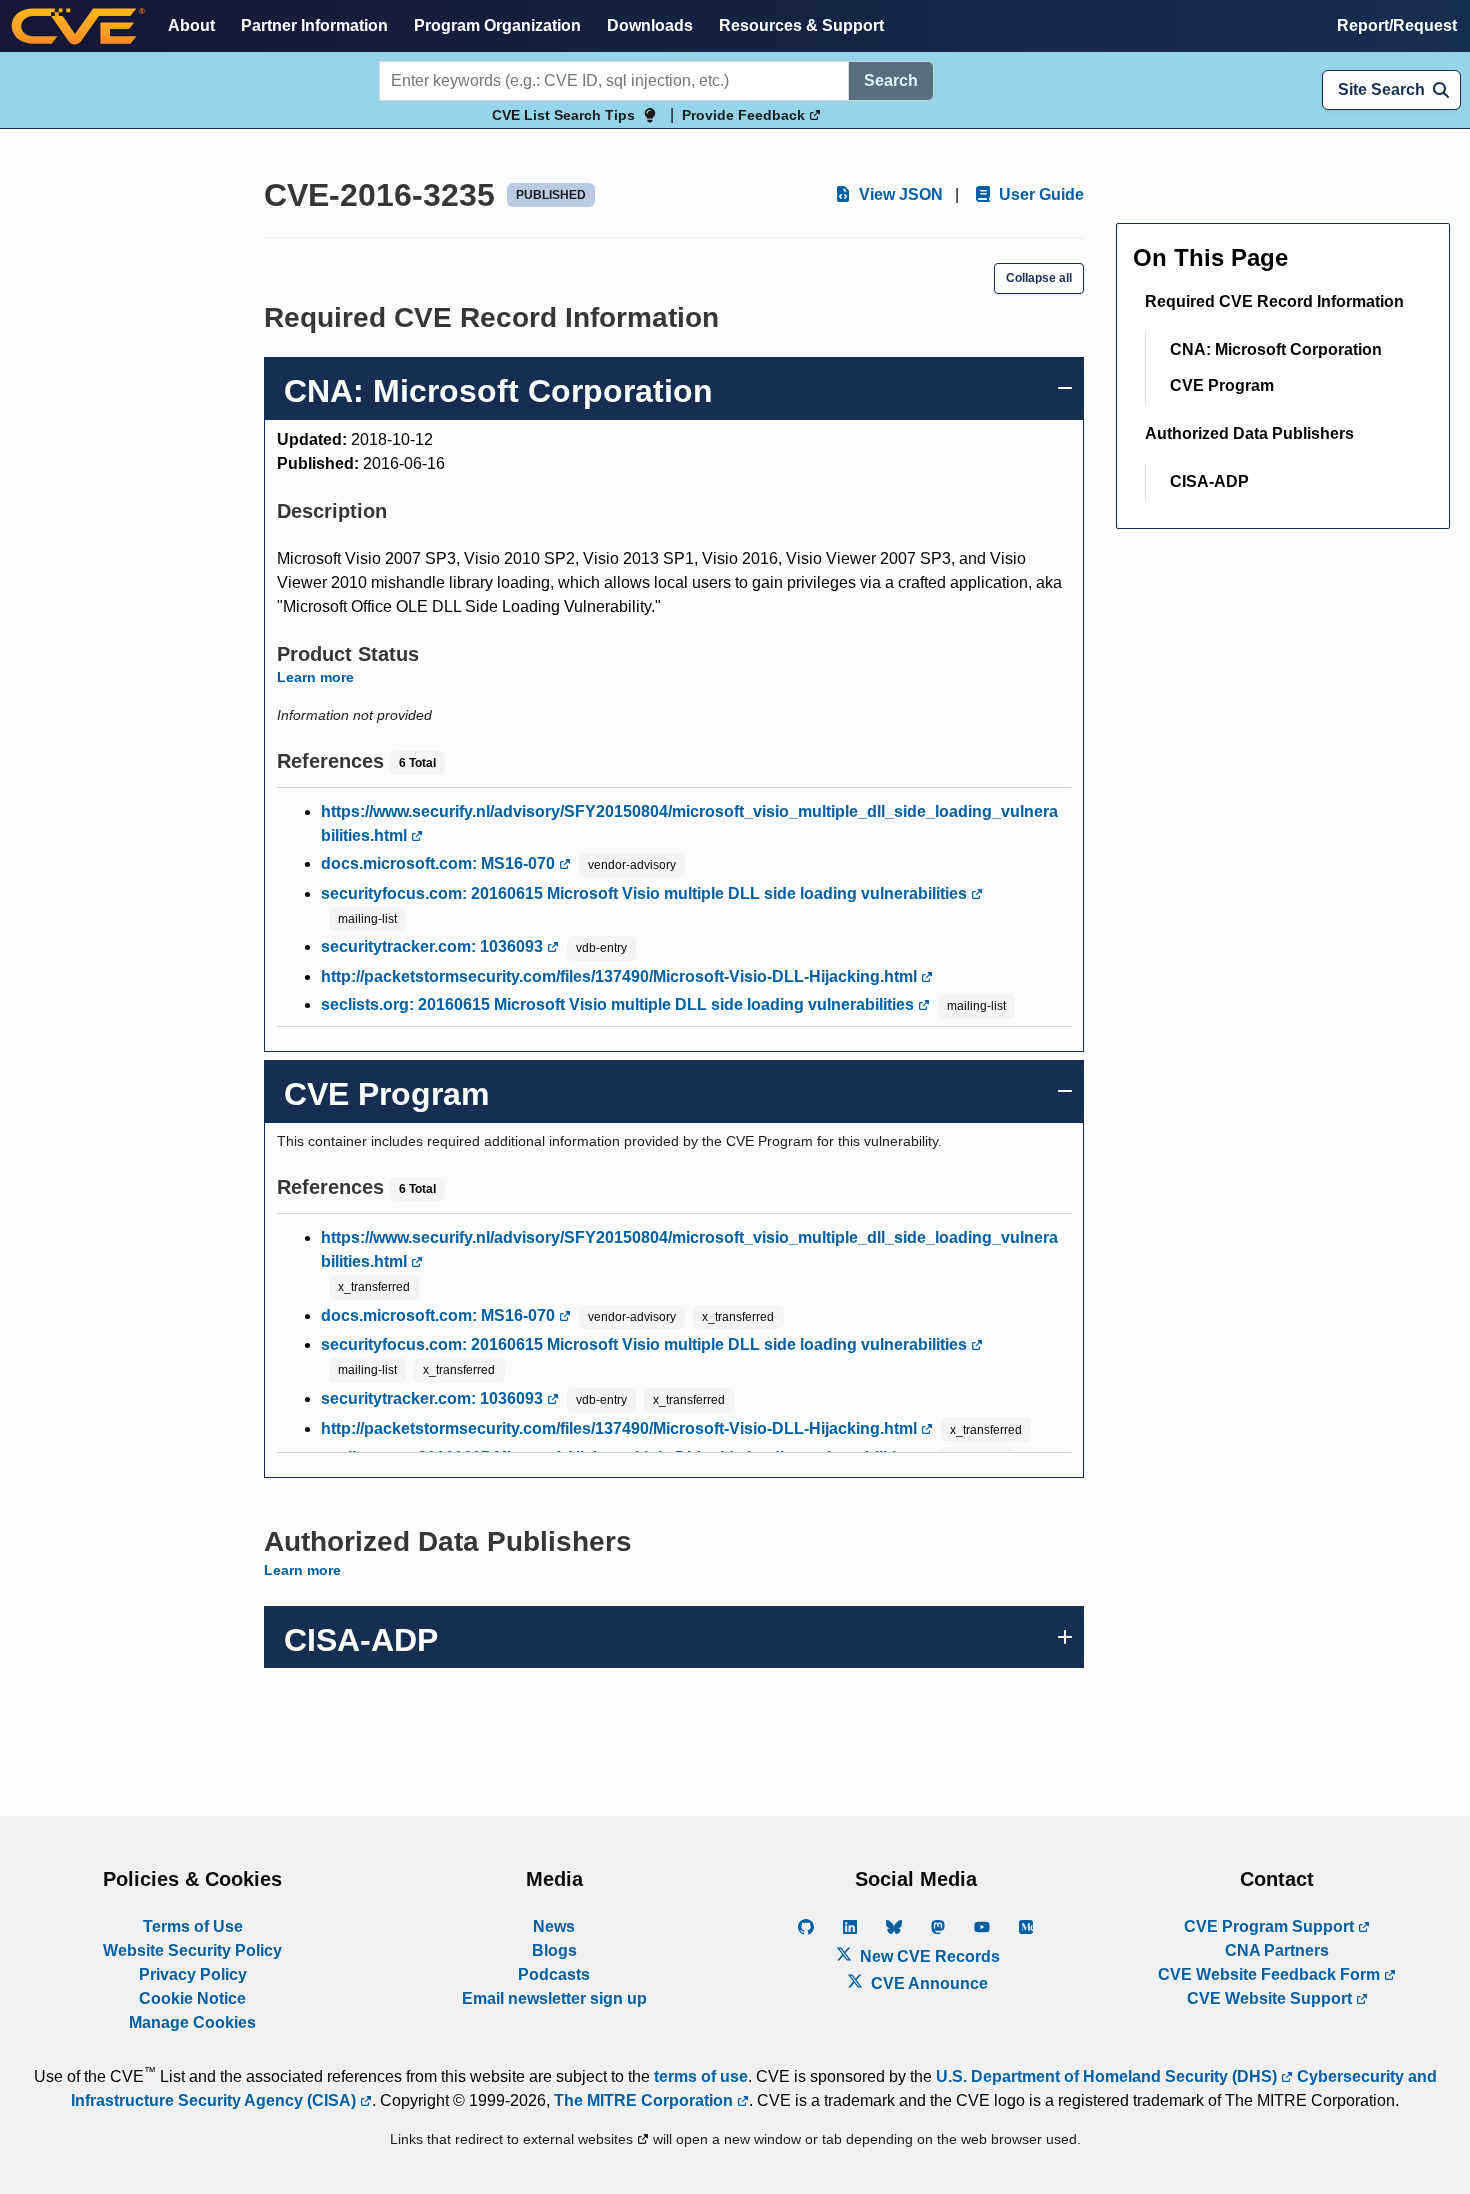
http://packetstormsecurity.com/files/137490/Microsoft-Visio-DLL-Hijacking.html (621, 976)
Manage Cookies (192, 2022)
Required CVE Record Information (1274, 301)
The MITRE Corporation (645, 2100)
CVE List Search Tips (563, 115)
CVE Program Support (1271, 1926)
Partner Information (314, 25)
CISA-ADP (1209, 481)
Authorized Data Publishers (1249, 433)
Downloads (650, 25)
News (554, 1926)
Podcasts (554, 1974)
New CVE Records (928, 1956)
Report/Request (1397, 25)
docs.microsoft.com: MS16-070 (440, 863)
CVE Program (1222, 385)
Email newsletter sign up (554, 1998)
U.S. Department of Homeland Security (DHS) (1108, 2076)
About (191, 25)
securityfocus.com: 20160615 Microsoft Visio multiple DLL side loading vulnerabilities (646, 893)
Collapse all (1039, 278)
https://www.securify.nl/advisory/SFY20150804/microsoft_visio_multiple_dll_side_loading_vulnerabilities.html (689, 823)
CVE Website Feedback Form (1271, 1974)
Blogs (554, 1950)
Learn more (315, 677)
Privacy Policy (193, 1974)
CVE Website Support (1271, 1998)
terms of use (701, 2076)
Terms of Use (193, 1926)
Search (891, 80)
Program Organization (497, 25)
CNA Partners (1277, 1950)
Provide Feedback (745, 115)
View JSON (899, 194)
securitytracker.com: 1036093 (434, 946)
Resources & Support (801, 25)
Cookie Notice (192, 1998)
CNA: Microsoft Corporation (1276, 349)
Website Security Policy (192, 1950)
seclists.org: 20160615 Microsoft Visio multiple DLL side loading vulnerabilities (619, 1004)
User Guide (1039, 194)
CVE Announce (927, 1983)
